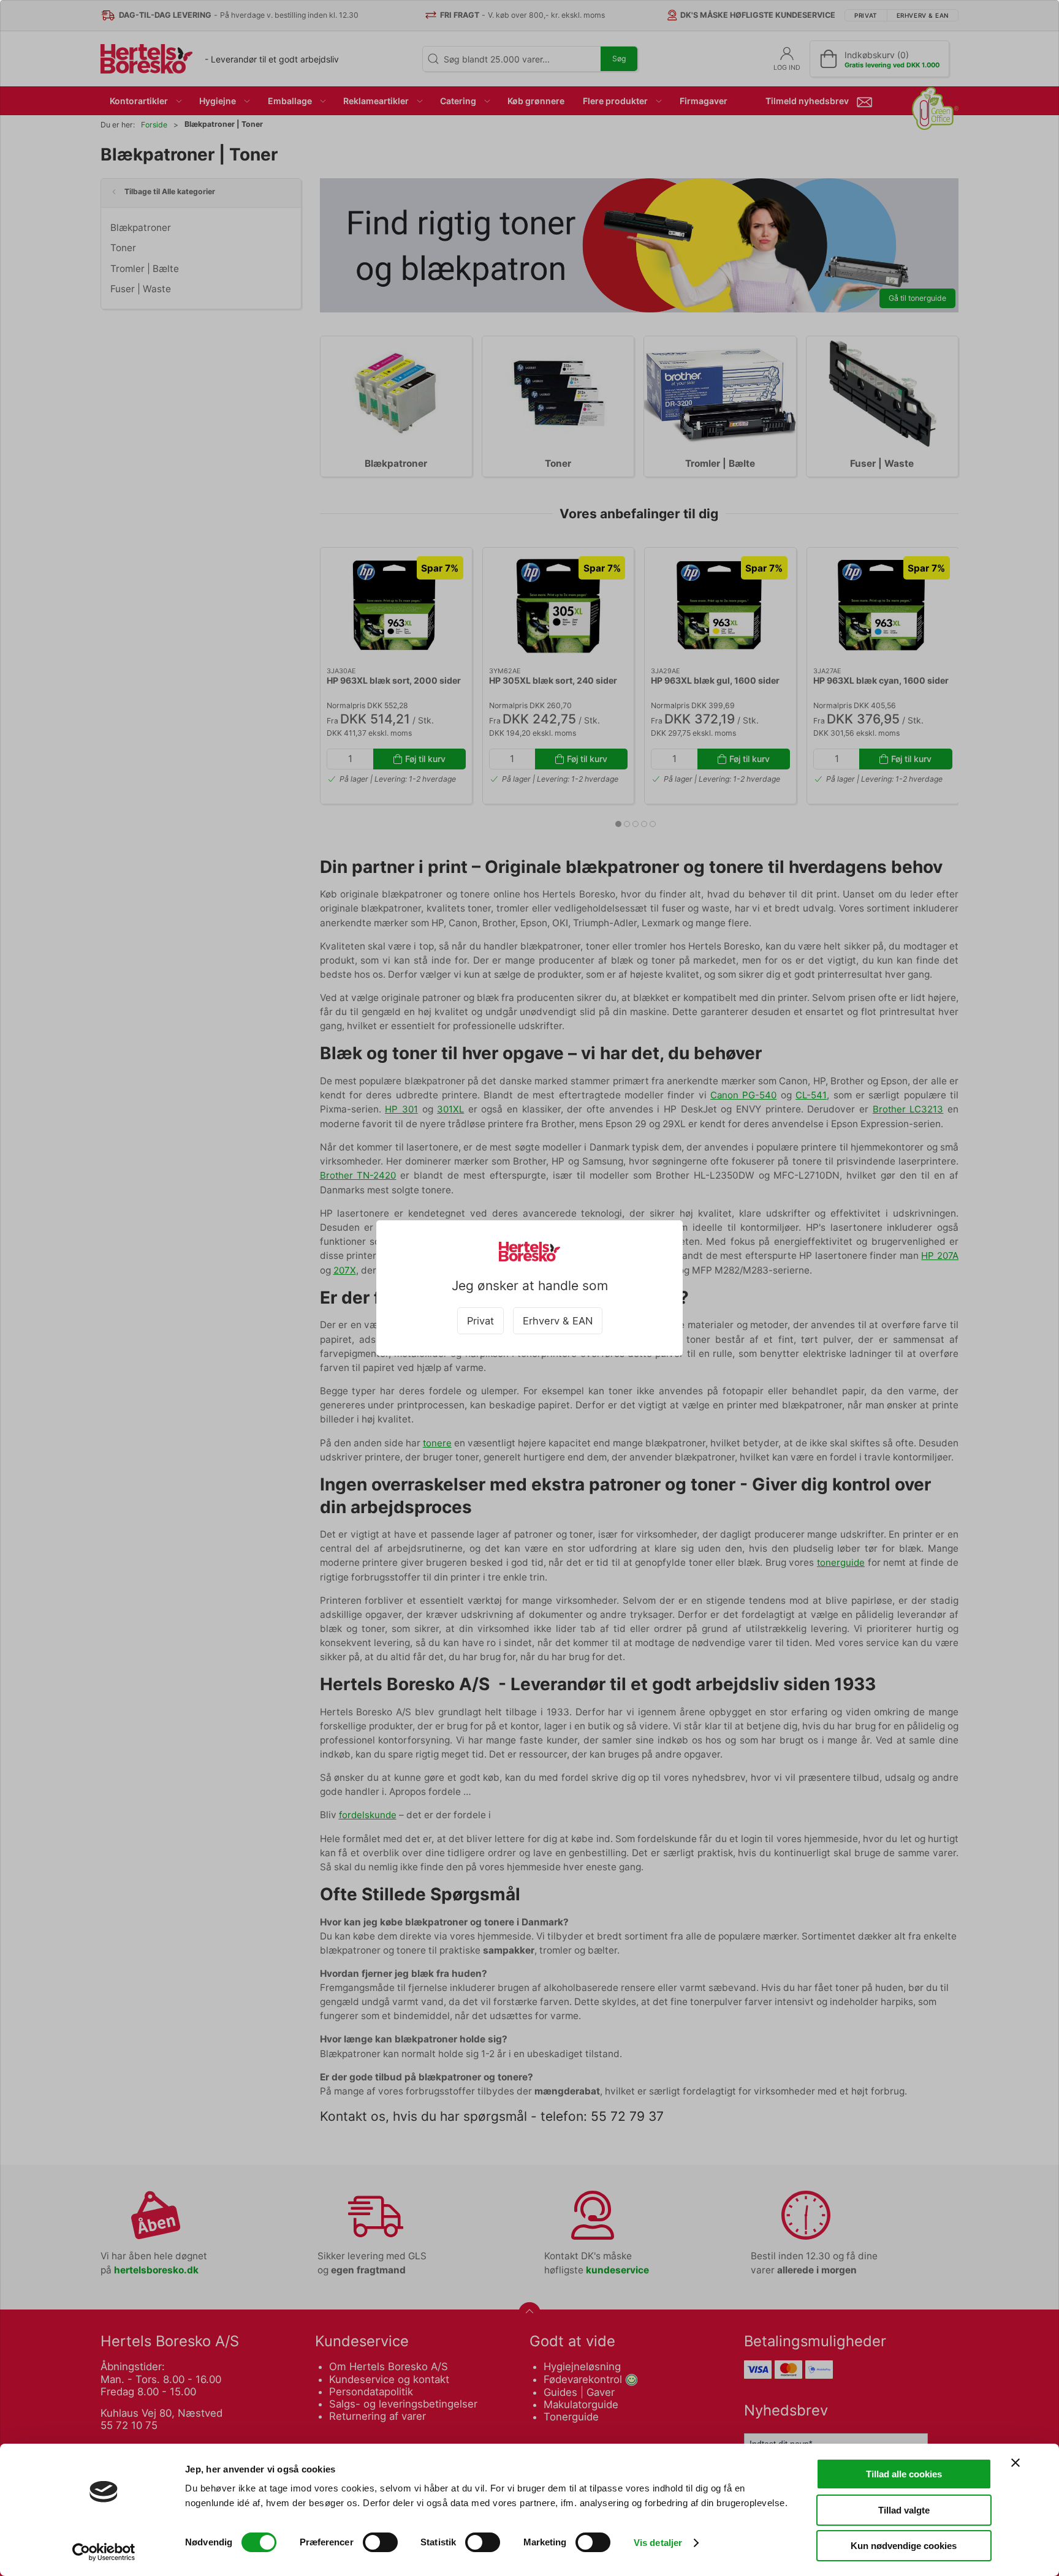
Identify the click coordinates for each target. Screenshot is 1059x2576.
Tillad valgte (904, 2510)
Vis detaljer (658, 2543)
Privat (480, 1321)
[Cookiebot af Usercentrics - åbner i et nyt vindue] (104, 2552)
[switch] (380, 2542)
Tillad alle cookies (904, 2474)
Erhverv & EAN (558, 1321)
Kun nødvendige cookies (904, 2546)
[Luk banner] (1015, 2463)
